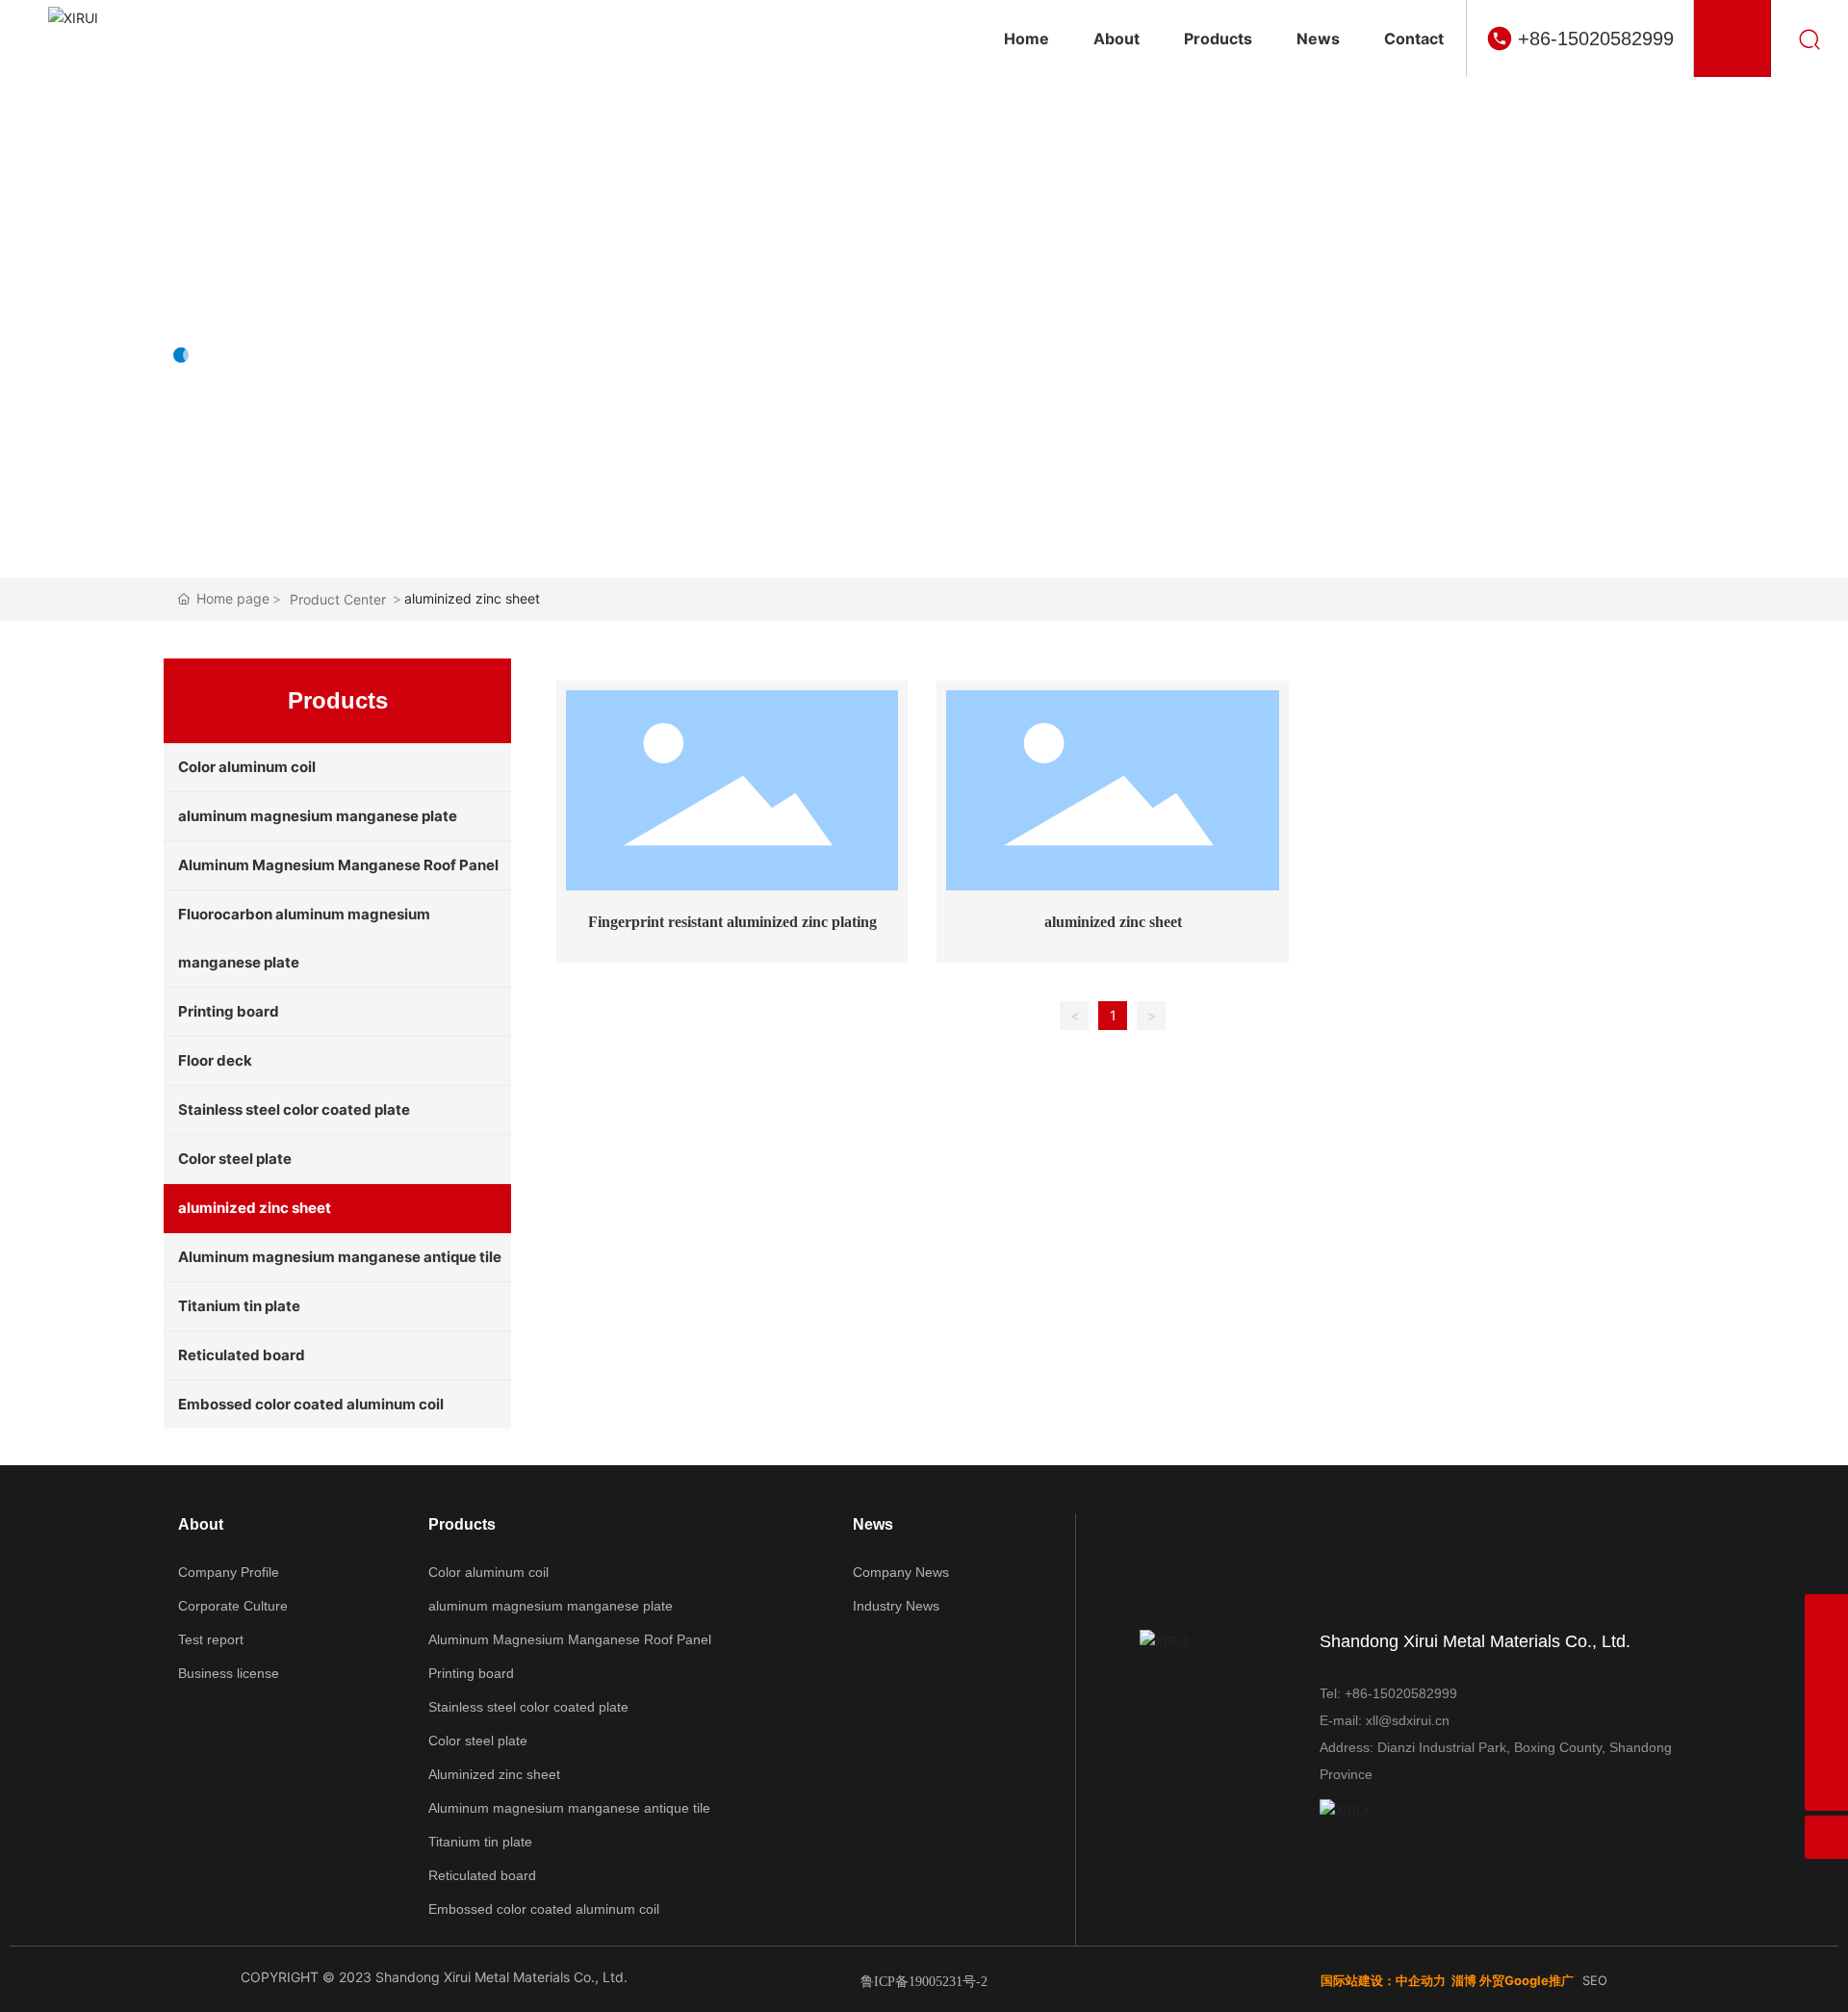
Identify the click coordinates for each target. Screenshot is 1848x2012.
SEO (1595, 1980)
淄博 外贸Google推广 (1513, 1980)
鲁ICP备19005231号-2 (924, 1982)
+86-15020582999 (1596, 39)
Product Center (338, 599)
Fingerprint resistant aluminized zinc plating (732, 922)
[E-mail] (1826, 1659)
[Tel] (1826, 1746)
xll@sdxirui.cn (1408, 1720)
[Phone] (1826, 1702)
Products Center (324, 293)
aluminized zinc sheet (1113, 922)
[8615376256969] (1826, 1616)
